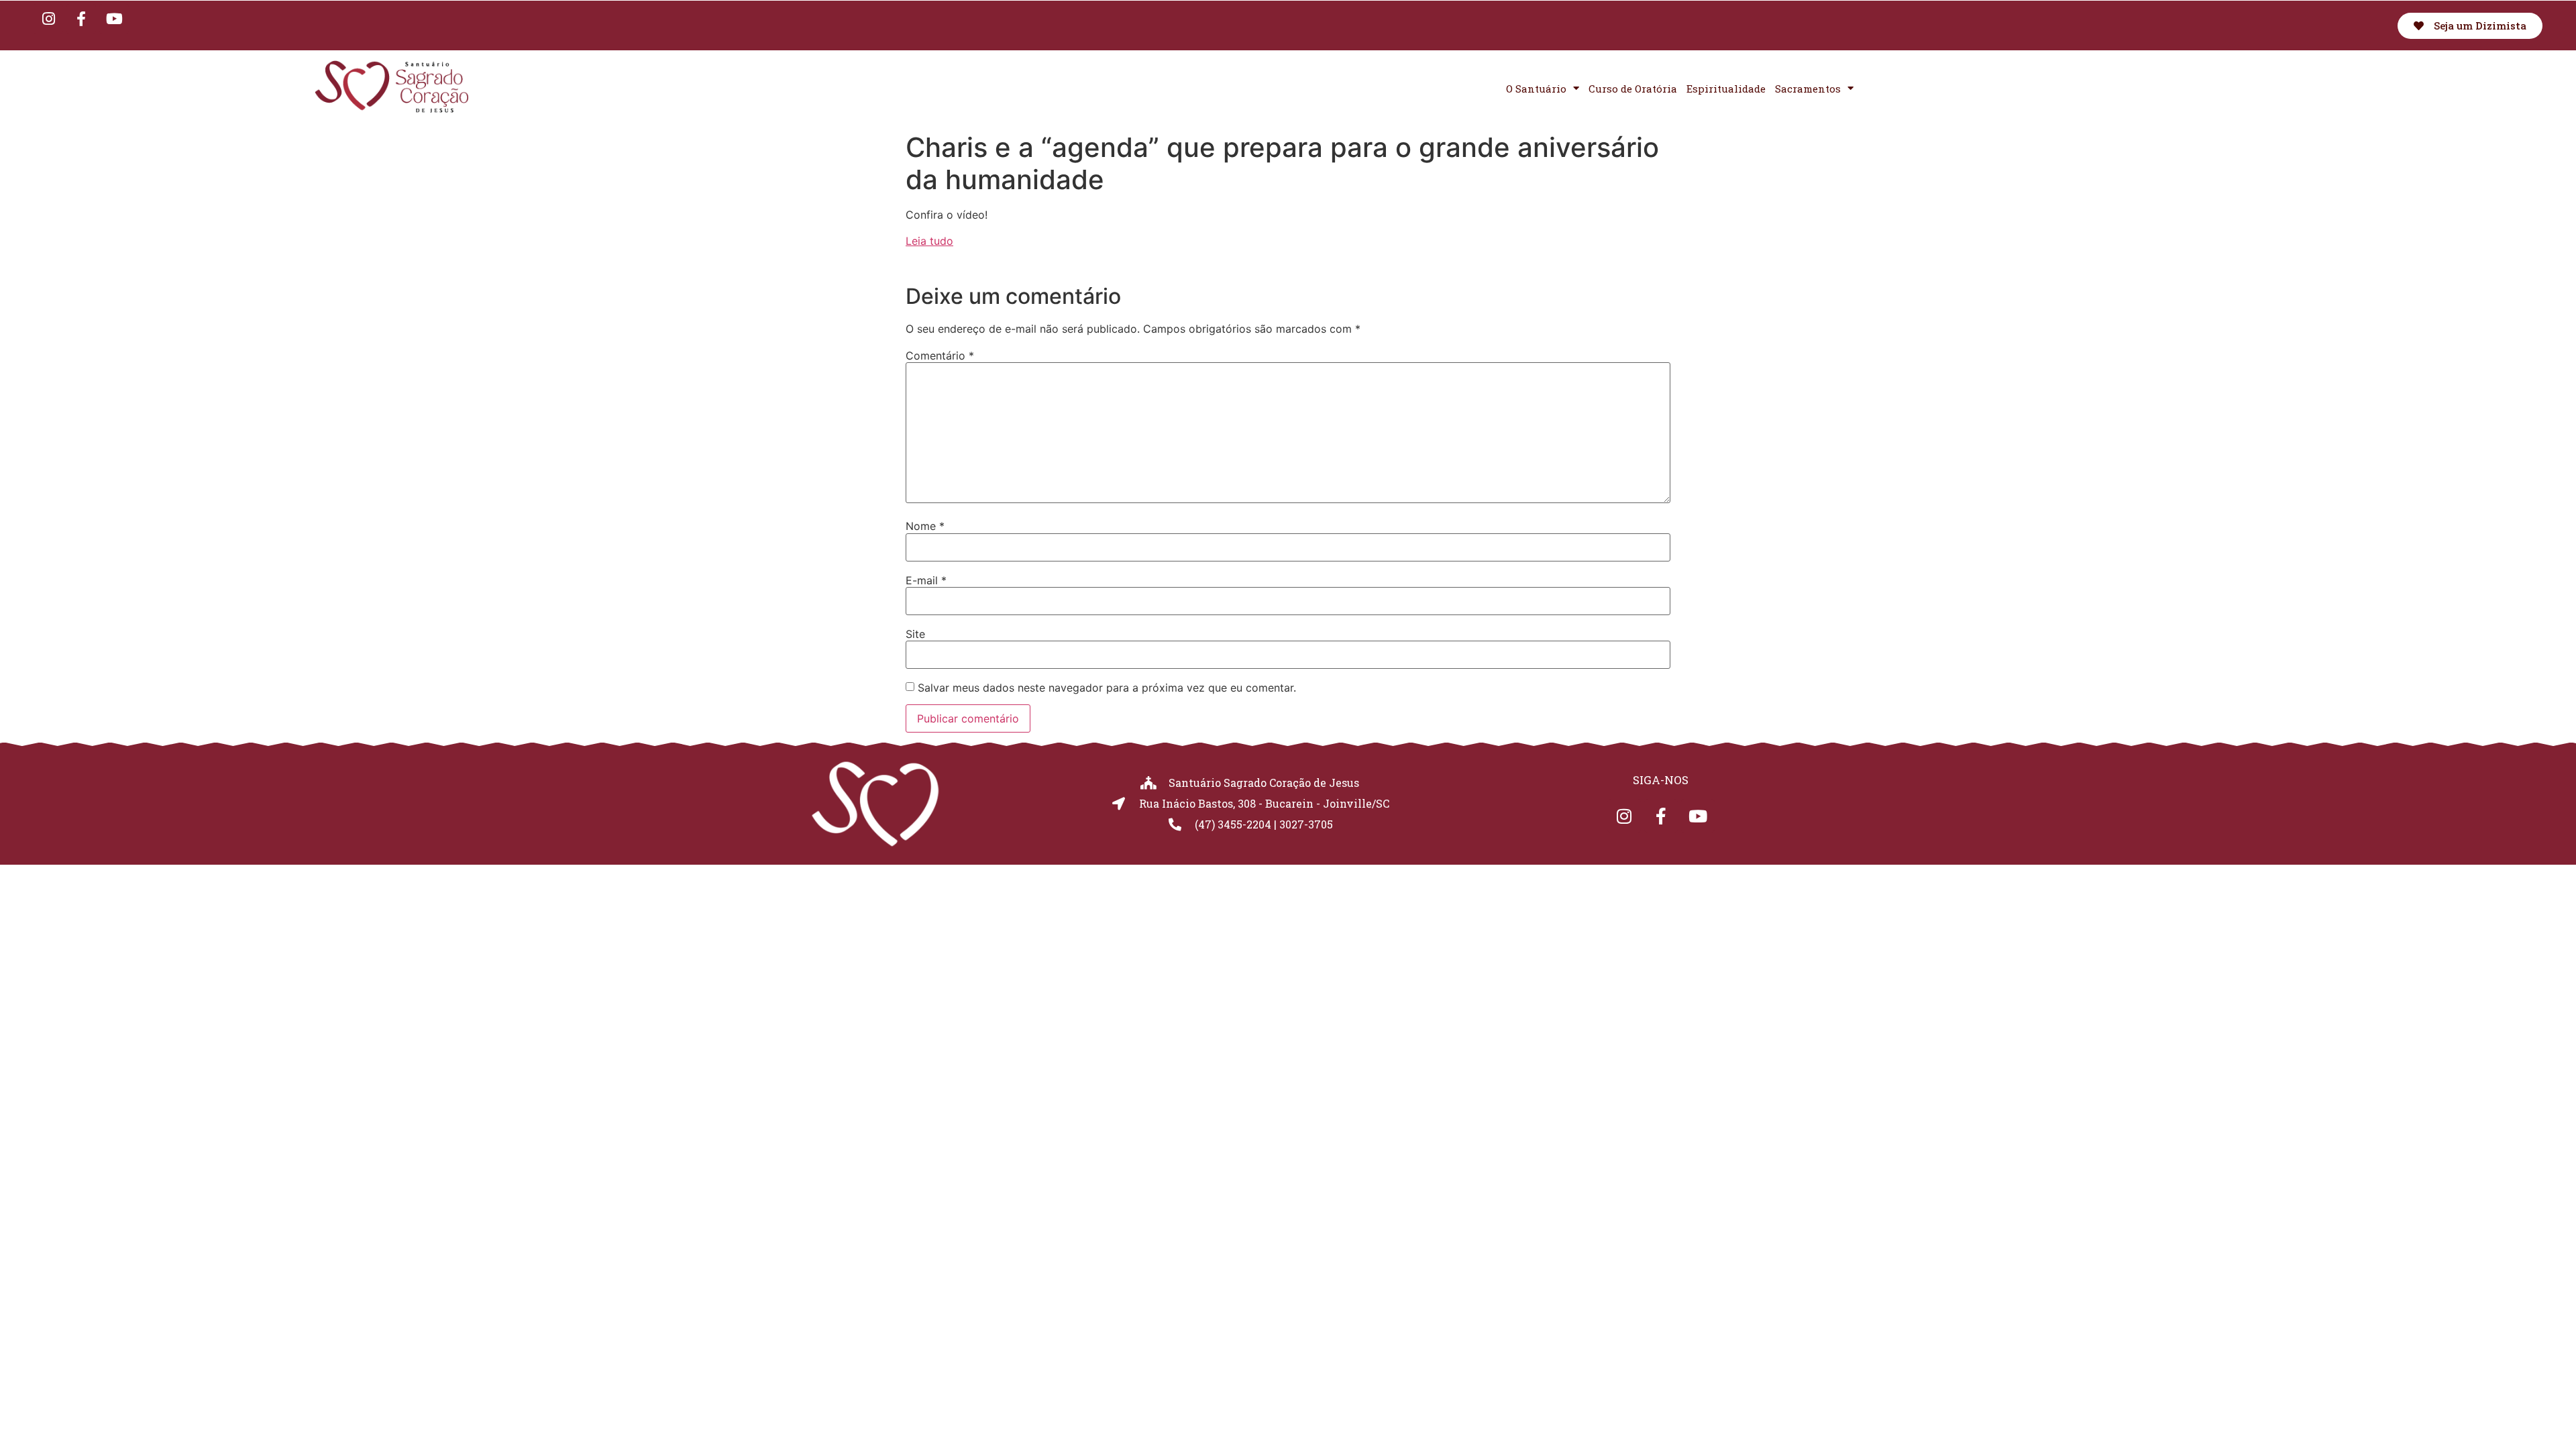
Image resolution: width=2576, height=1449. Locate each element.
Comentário (940, 356)
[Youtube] (114, 19)
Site (915, 634)
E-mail (926, 580)
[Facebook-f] (81, 19)
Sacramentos (1808, 89)
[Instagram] (48, 19)
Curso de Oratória (1633, 89)
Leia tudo (929, 241)
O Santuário (1536, 89)
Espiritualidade (1726, 89)
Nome (925, 526)
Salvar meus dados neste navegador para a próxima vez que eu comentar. (1107, 688)
